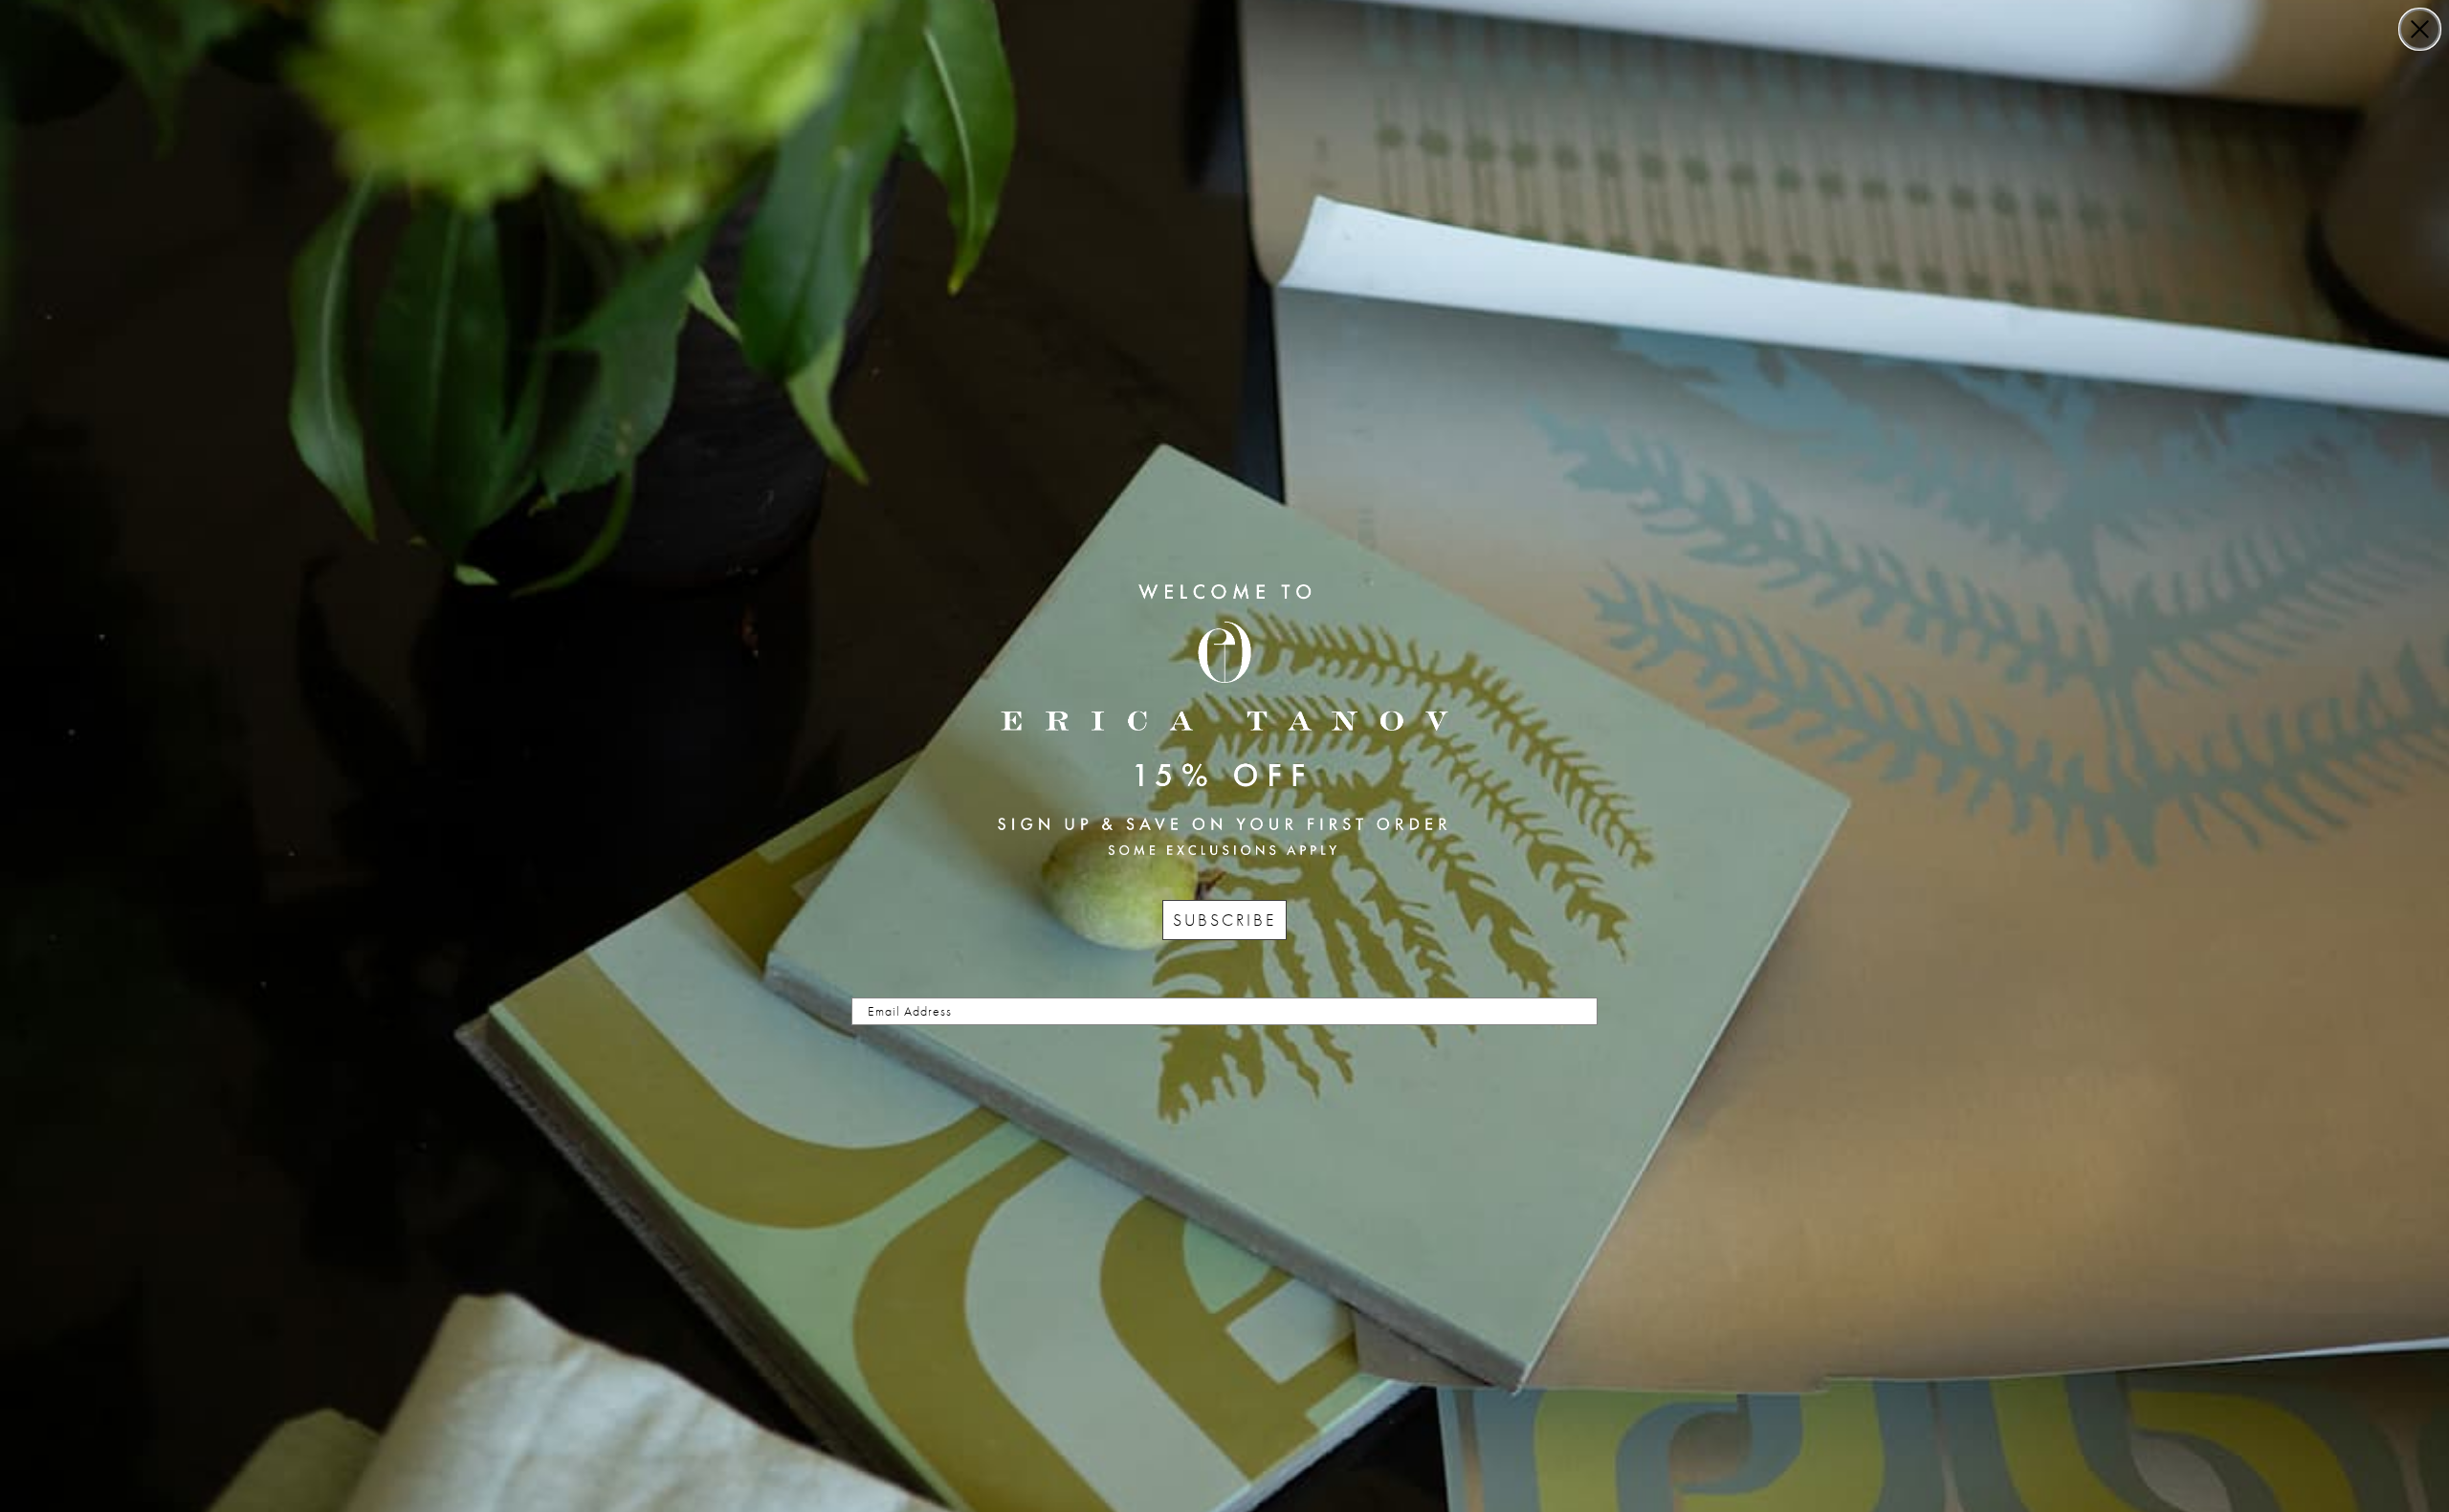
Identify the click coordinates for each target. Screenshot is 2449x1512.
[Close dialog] (2420, 29)
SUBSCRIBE (1224, 920)
